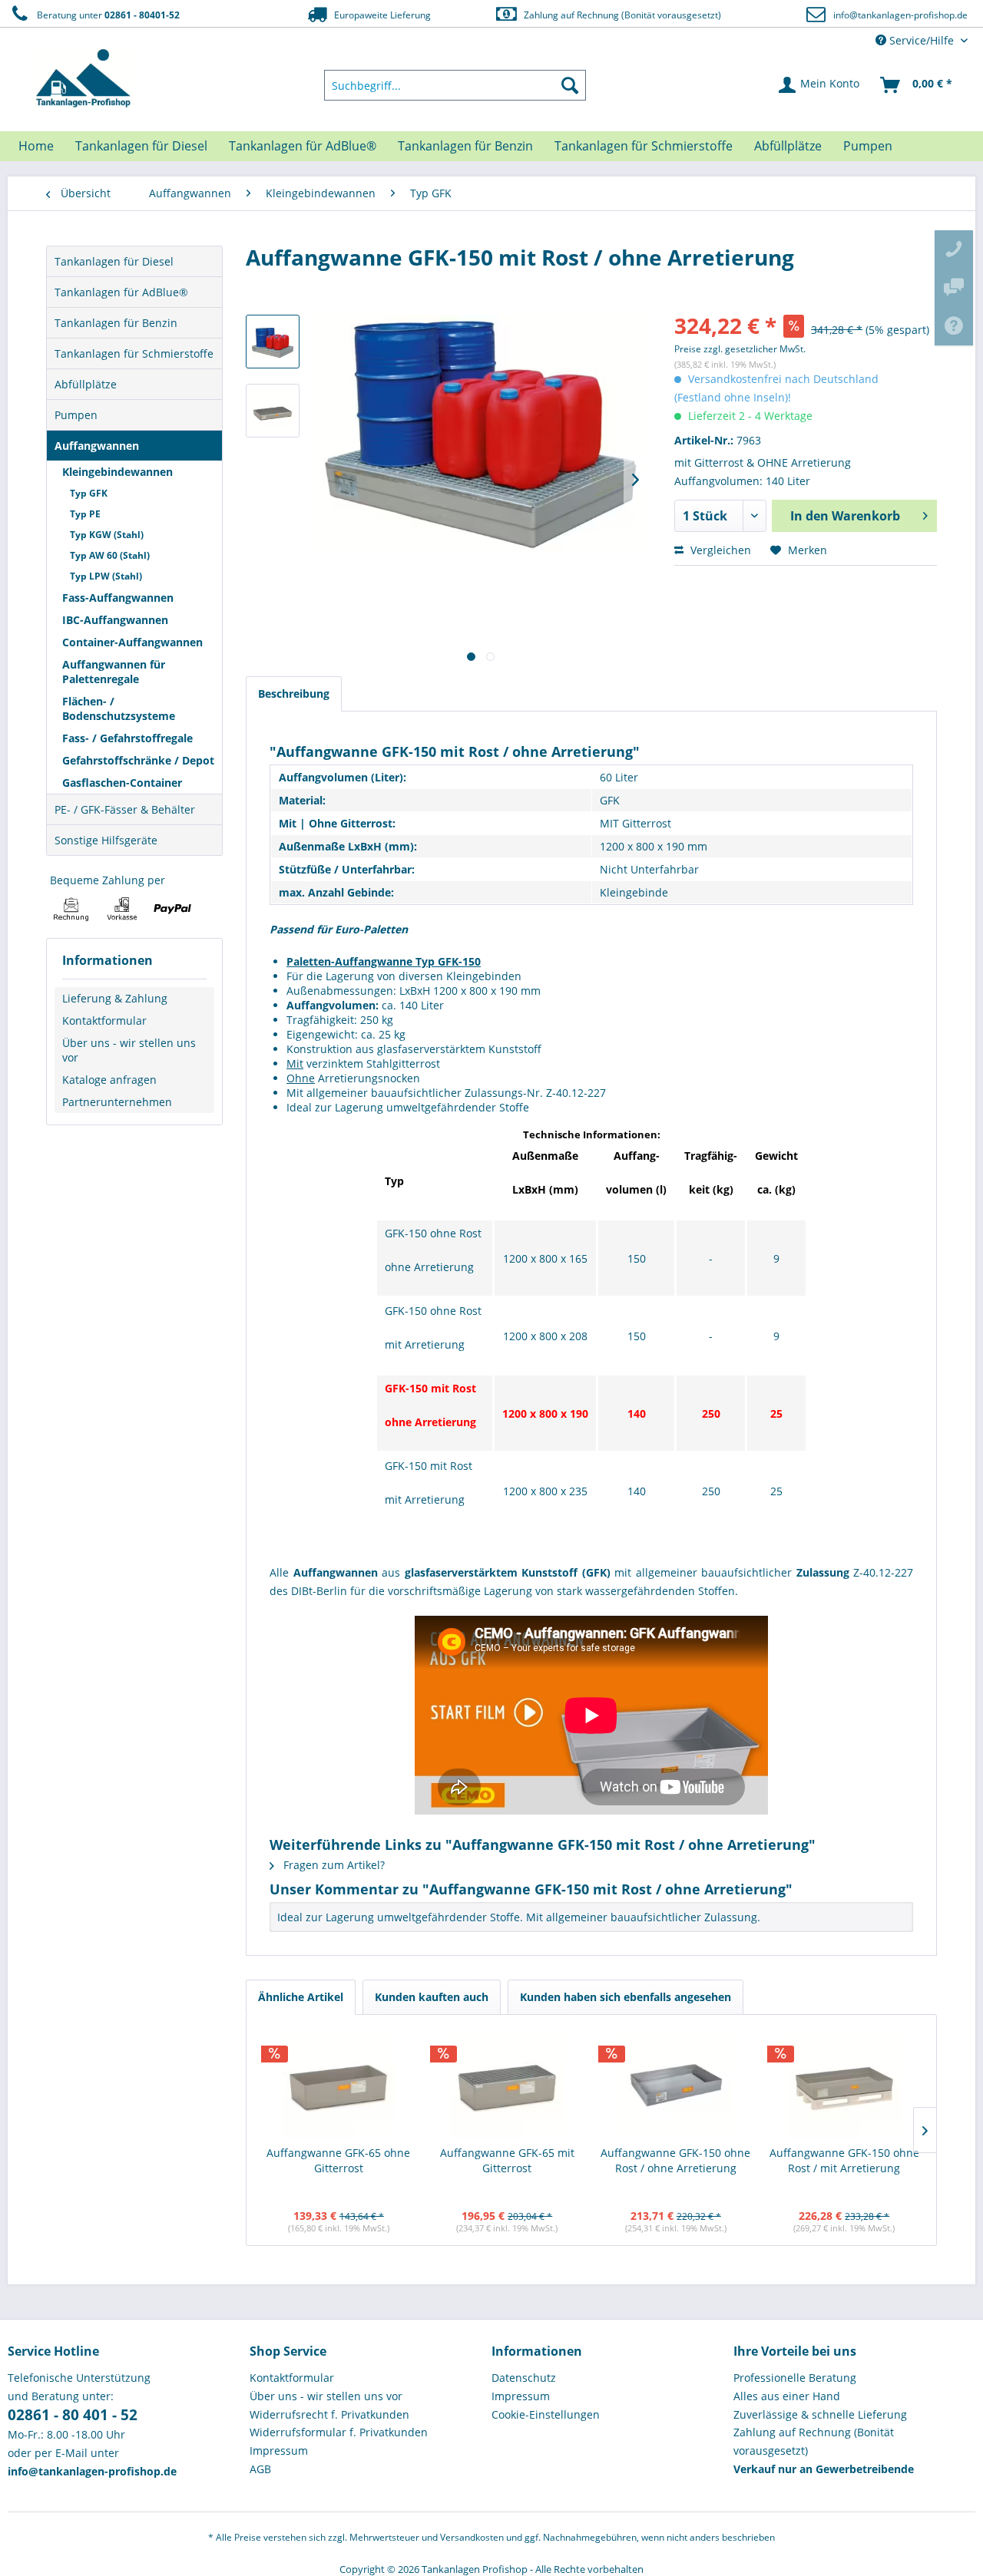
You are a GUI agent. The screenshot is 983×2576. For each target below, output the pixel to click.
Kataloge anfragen (109, 1080)
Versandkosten (472, 2537)
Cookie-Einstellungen (546, 2414)
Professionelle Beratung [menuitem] (795, 2378)
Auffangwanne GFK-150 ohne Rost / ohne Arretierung (675, 2160)
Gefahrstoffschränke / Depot (138, 760)
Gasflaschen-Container (122, 783)
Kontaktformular (104, 1020)
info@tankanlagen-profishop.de (900, 15)
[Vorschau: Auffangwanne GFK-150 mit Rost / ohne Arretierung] (273, 342)
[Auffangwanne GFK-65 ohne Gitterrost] (339, 2084)
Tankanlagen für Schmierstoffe (134, 353)
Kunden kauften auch (432, 1997)
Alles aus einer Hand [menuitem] (787, 2396)
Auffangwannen (97, 446)
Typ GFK (89, 493)
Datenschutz (524, 2378)
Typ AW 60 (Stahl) (110, 555)
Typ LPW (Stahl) (106, 576)
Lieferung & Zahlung (115, 998)
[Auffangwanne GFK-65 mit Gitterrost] (508, 2084)
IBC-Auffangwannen (115, 620)
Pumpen (76, 415)
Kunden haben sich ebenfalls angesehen (626, 1997)
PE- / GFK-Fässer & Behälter (125, 809)
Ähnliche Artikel (301, 1997)
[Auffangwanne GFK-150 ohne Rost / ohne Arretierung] (676, 2084)
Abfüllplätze (86, 384)
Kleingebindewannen (117, 472)
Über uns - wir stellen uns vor (129, 1050)
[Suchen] (570, 85)
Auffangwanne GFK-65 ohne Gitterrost (338, 2160)
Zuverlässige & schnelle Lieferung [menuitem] (820, 2414)
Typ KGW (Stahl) (107, 535)
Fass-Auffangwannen (118, 598)
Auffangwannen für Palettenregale (114, 672)
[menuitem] (455, 85)
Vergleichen (719, 550)
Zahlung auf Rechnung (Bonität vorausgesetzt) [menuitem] (814, 2441)
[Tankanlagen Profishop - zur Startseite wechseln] (84, 78)
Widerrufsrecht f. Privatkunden (329, 2414)
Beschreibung (294, 694)
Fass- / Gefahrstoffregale (127, 738)
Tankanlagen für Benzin (116, 323)
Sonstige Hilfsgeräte (106, 840)
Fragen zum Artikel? (333, 1865)
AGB (260, 2469)
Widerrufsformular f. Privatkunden (339, 2432)
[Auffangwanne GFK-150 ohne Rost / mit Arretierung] (845, 2084)
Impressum (279, 2451)
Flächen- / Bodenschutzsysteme (119, 708)
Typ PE (85, 514)
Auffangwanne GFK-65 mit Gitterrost (507, 2160)
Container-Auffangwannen (132, 642)
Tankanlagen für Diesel (114, 261)
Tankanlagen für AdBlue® (121, 292)
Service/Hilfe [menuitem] (922, 40)
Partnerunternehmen (117, 1102)
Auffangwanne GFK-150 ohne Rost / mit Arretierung (844, 2160)
